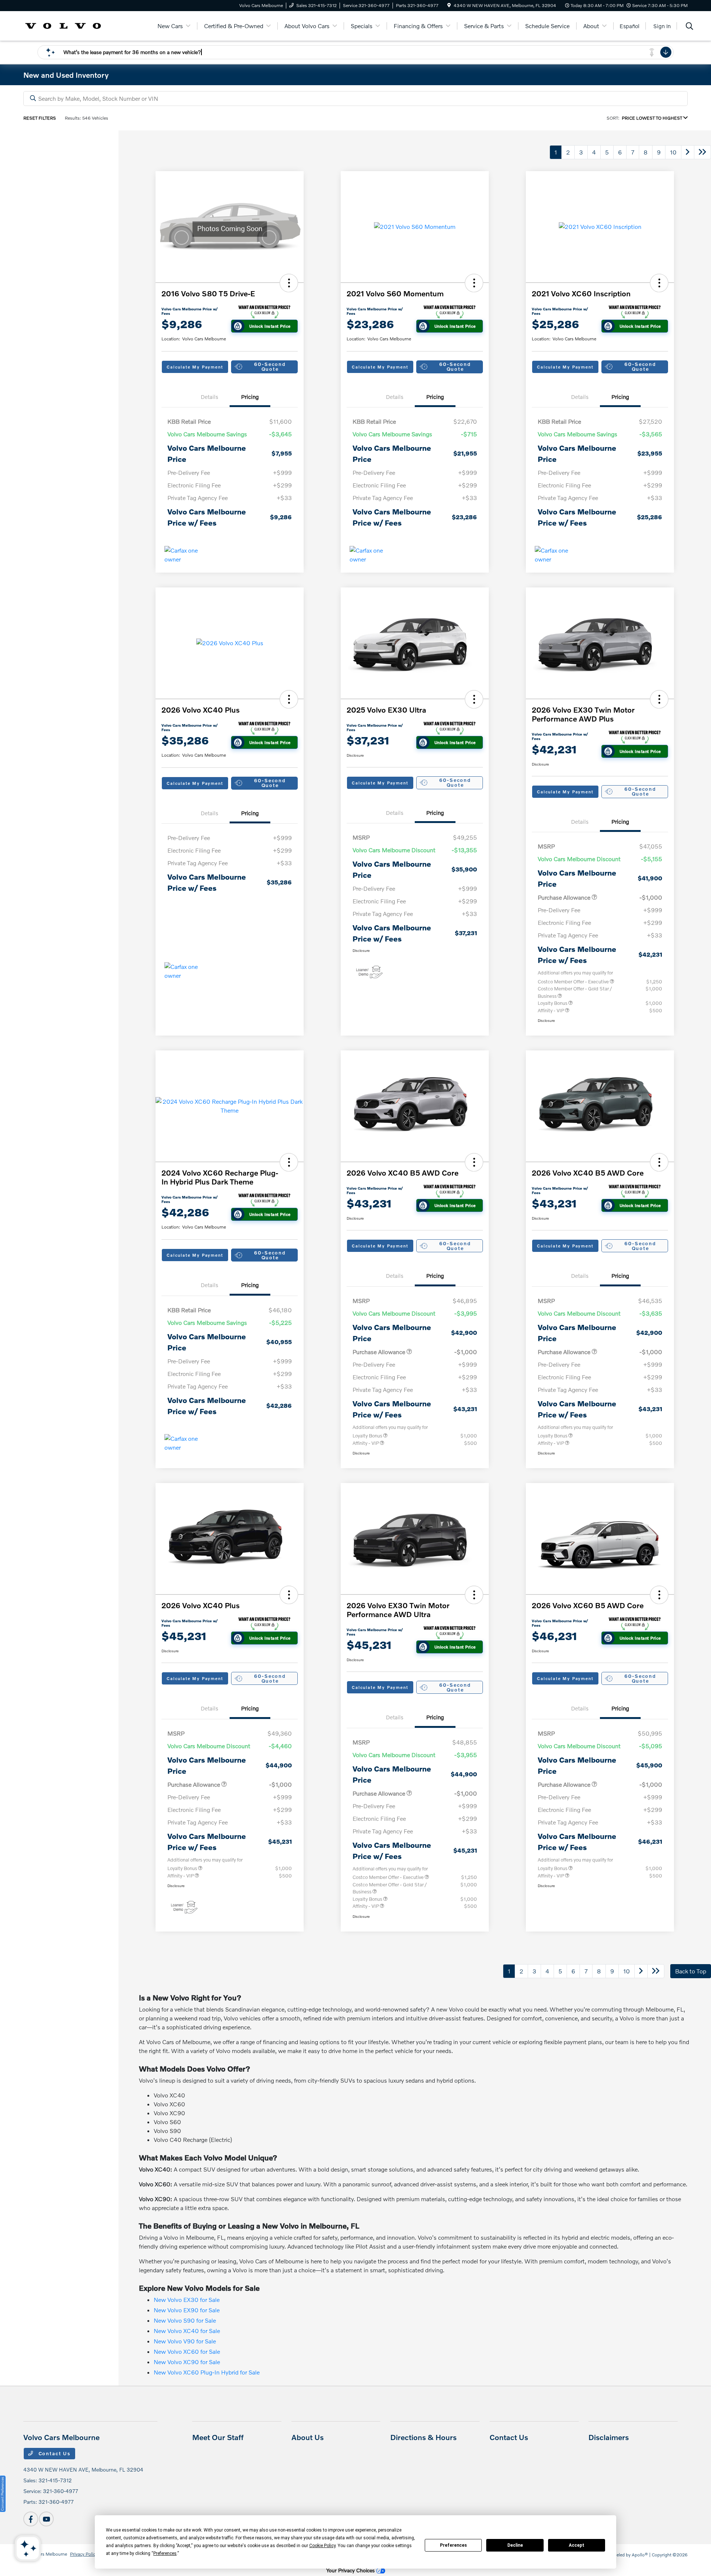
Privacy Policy (84, 2554)
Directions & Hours (423, 2437)
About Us (308, 2437)
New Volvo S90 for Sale (185, 2320)
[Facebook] (31, 2519)
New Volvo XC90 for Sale (187, 2362)
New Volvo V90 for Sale (185, 2341)
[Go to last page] (702, 152)
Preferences (453, 2545)
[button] (289, 283)
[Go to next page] (688, 152)
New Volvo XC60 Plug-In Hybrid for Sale (207, 2372)
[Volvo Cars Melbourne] (63, 25)
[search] (690, 27)
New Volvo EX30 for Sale (187, 2300)
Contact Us (54, 2453)
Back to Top (691, 1971)
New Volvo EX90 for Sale (187, 2310)
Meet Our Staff (218, 2437)
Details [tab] (209, 397)
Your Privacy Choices (351, 2570)
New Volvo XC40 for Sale (187, 2331)
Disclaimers (609, 2437)
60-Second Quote (270, 366)
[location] (449, 5)
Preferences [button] (165, 2553)
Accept (577, 2545)
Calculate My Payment (195, 367)
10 (673, 152)
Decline (515, 2545)
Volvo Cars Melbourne (45, 2554)
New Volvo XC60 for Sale (187, 2351)
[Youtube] (46, 2519)
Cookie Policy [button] (322, 2546)
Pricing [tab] (250, 397)
